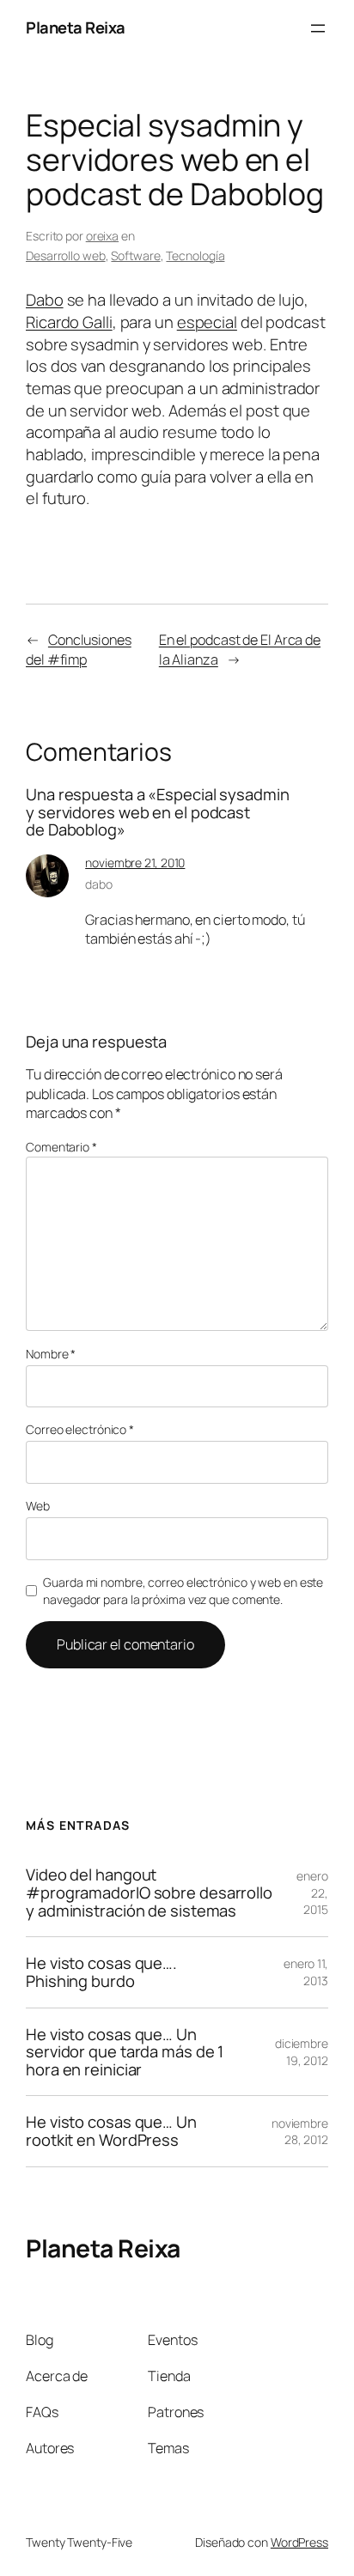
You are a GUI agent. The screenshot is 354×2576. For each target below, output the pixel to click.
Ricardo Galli (69, 322)
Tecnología (195, 255)
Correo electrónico (80, 1429)
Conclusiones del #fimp (79, 650)
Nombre (51, 1354)
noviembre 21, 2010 (135, 863)
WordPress (299, 2542)
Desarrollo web (66, 255)
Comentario (61, 1147)
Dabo (45, 300)
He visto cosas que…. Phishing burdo (101, 1972)
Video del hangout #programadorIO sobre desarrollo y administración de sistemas (149, 1893)
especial (207, 322)
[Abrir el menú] (318, 28)
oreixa (102, 236)
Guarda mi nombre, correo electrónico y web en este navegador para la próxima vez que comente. (183, 1591)
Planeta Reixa (76, 27)
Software (135, 255)
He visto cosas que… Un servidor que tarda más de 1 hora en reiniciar (125, 2052)
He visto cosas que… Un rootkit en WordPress (111, 2131)
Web (38, 1506)
